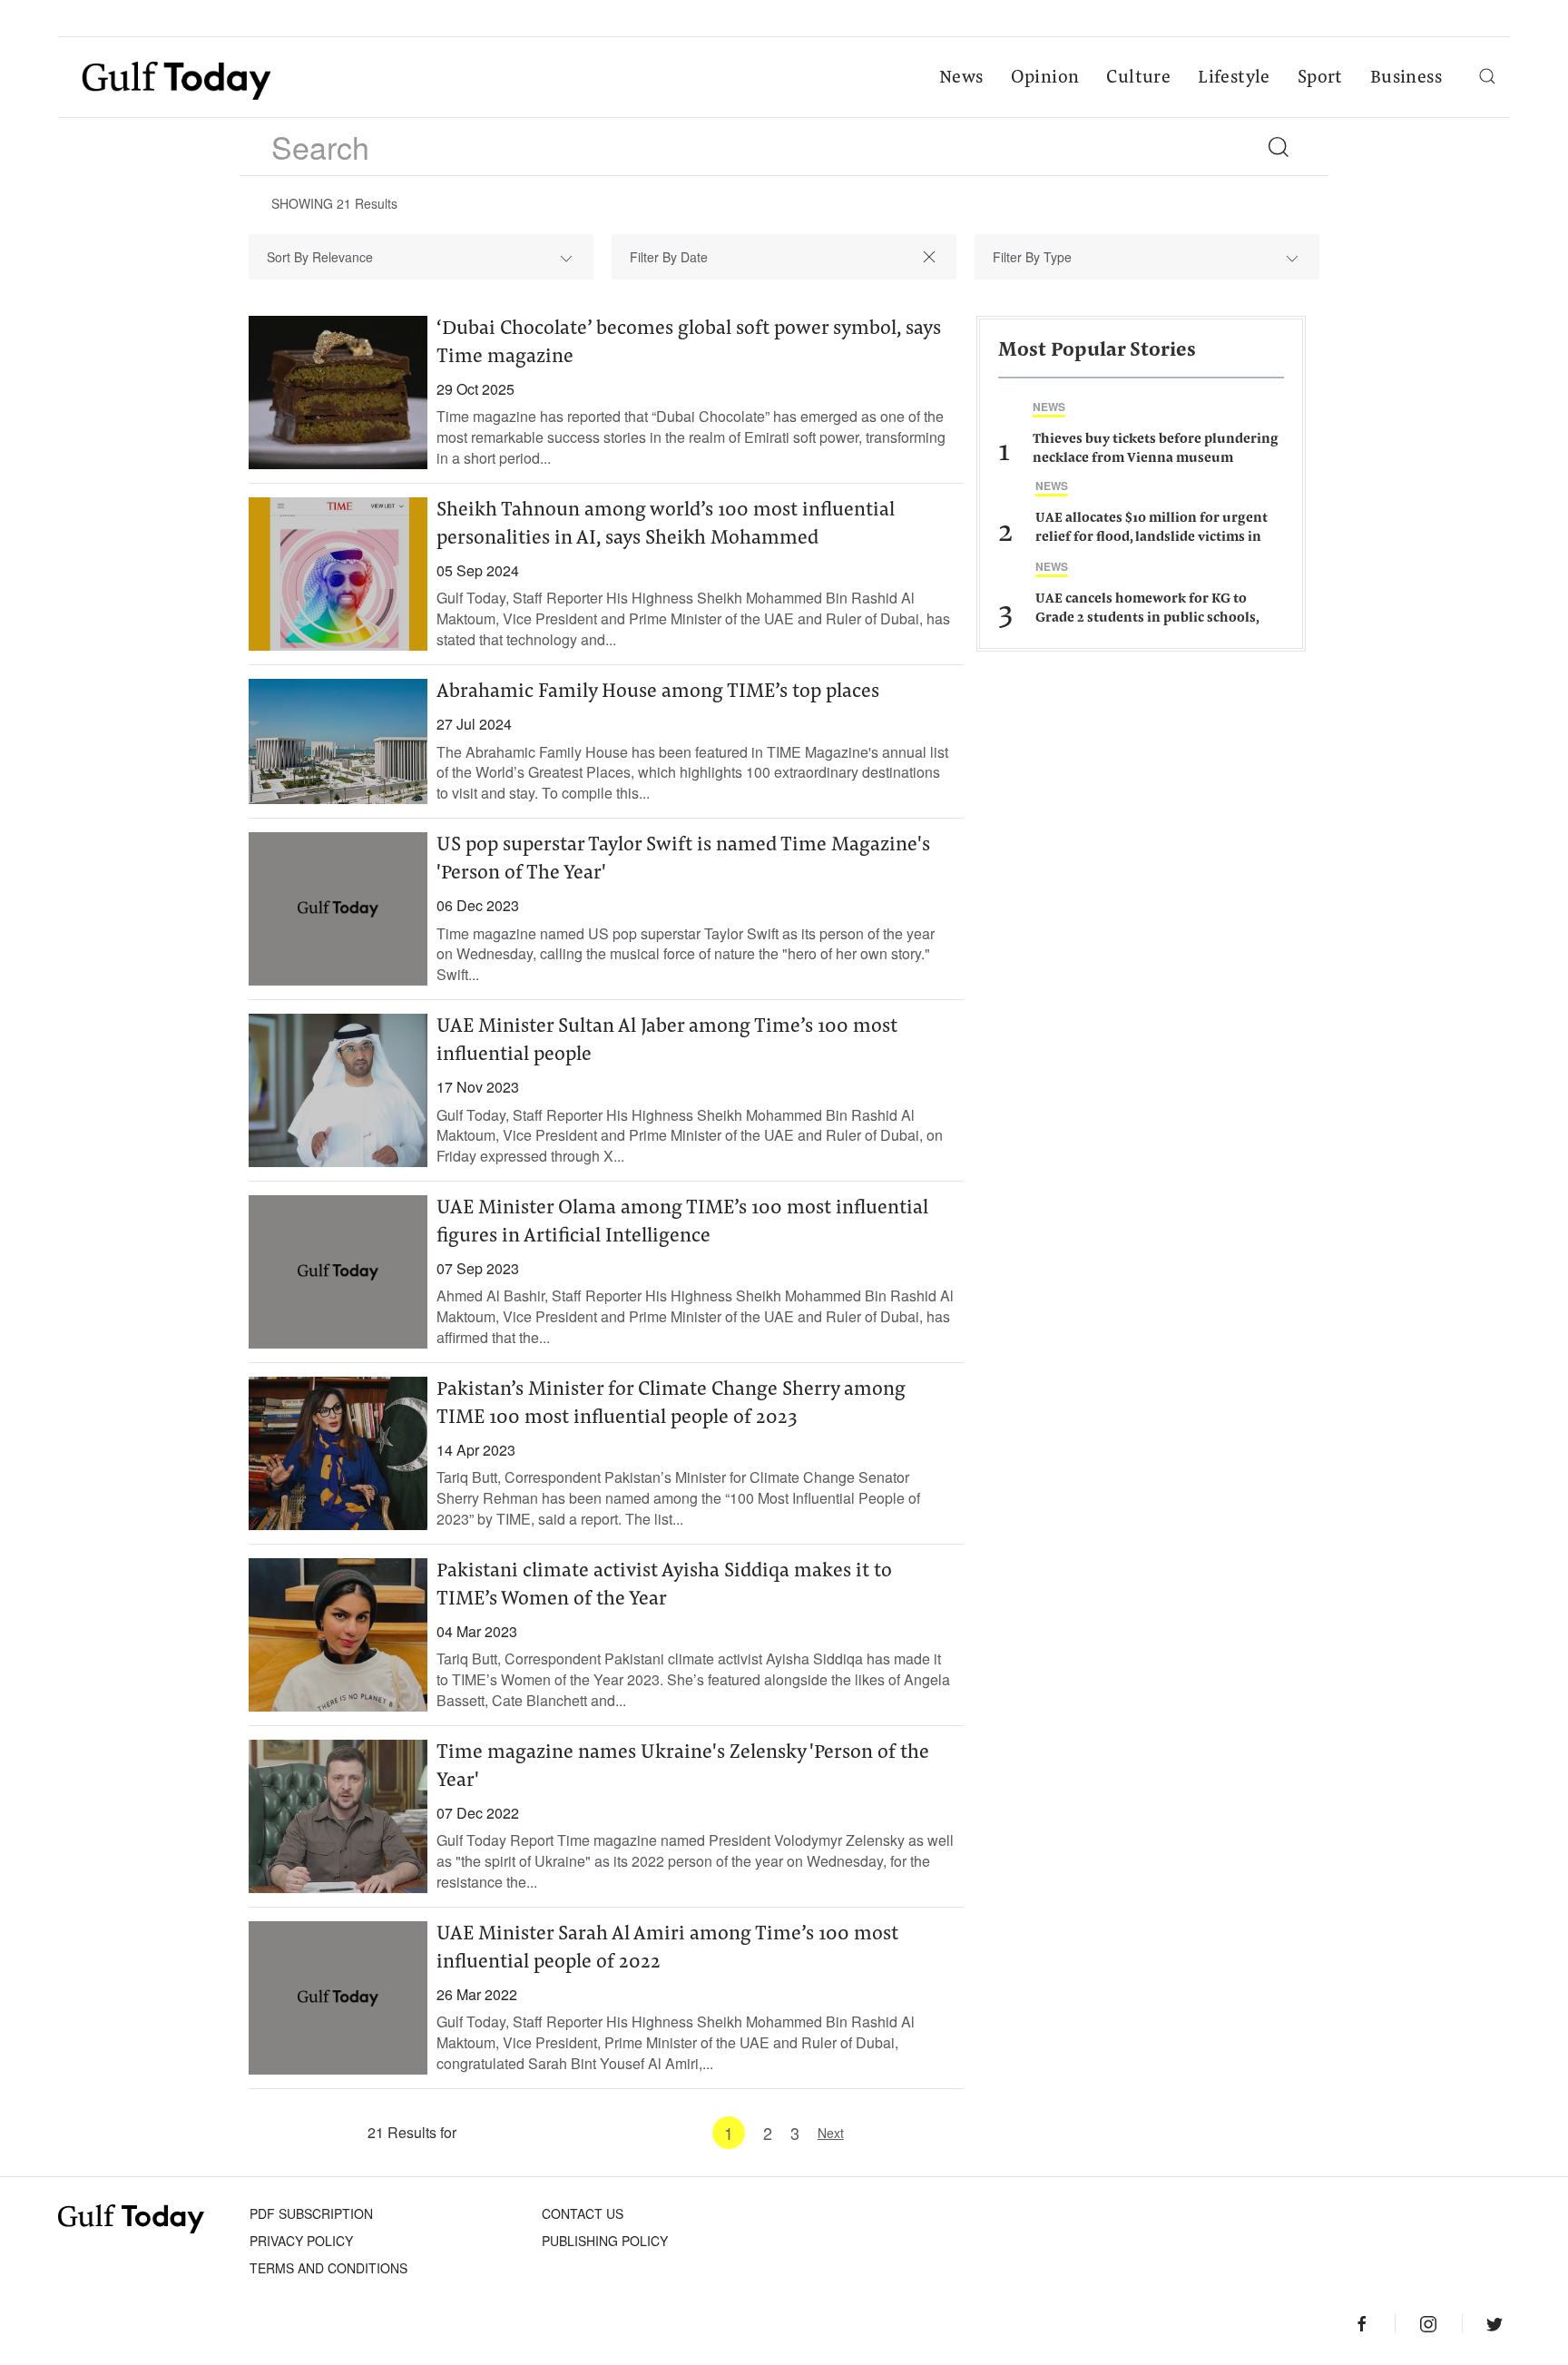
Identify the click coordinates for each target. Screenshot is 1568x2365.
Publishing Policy (605, 2241)
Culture (1138, 78)
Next (831, 2133)
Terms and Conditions (328, 2268)
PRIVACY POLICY (301, 2241)
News (961, 78)
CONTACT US (583, 2213)
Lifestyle (1234, 78)
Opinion (1045, 78)
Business (1406, 78)
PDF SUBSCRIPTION (311, 2213)
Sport (1320, 78)
